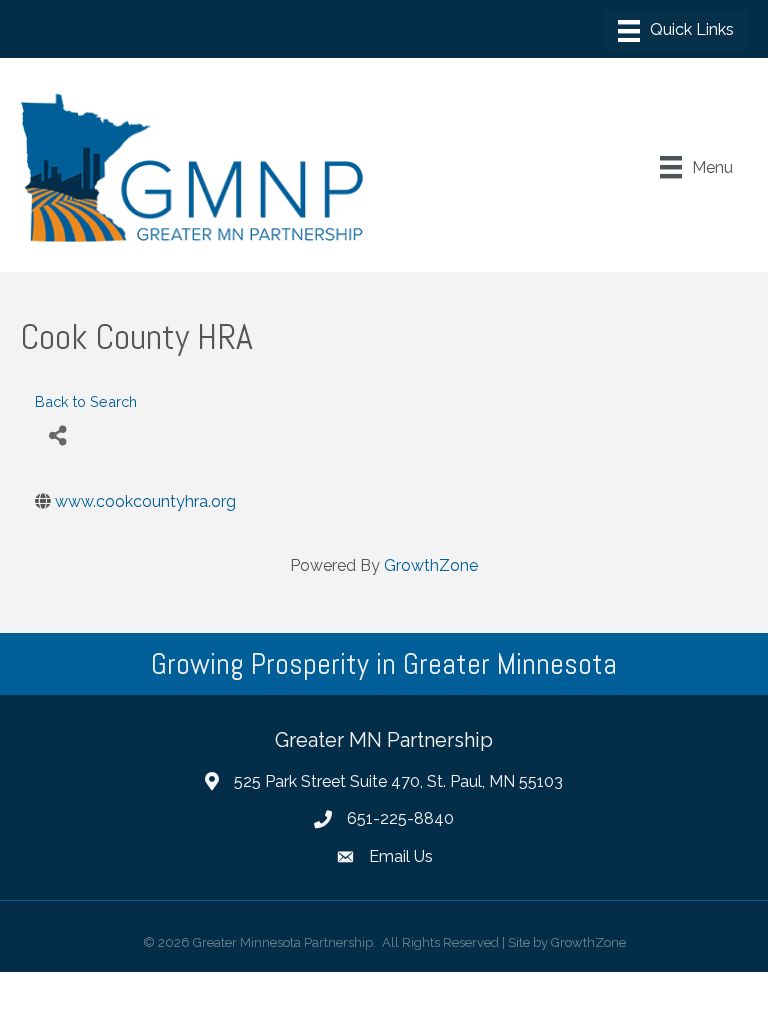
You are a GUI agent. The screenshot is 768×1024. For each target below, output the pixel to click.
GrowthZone (431, 565)
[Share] (57, 435)
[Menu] (676, 31)
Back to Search (86, 401)
